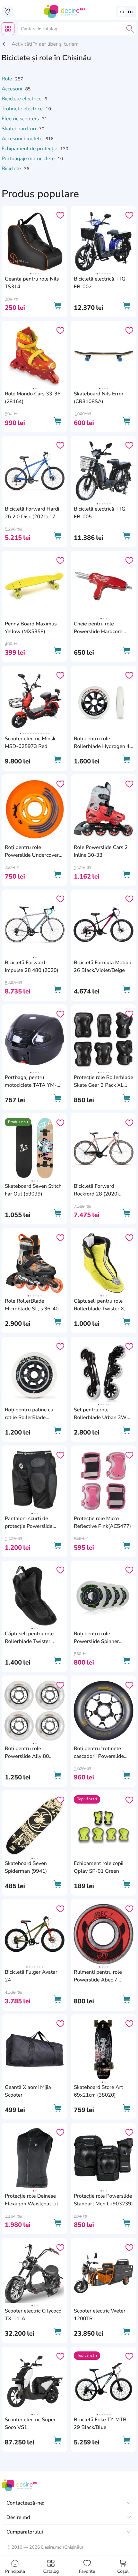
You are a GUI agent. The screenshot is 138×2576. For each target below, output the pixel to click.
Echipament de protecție (30, 149)
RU (130, 12)
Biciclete (12, 169)
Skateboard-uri (19, 129)
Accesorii (13, 89)
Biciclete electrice (22, 99)
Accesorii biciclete (23, 139)
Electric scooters (21, 119)
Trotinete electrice (23, 109)
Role (8, 79)
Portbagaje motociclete (29, 159)
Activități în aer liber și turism (45, 44)
